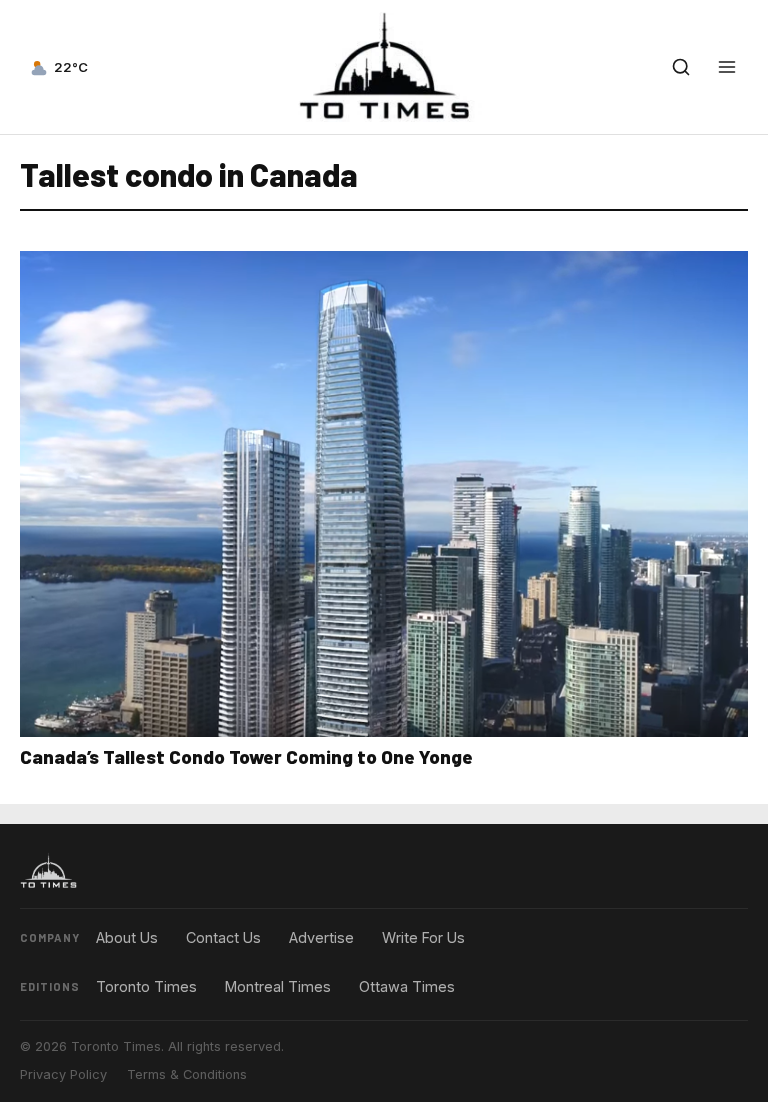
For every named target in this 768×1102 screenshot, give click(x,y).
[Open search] (681, 67)
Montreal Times (278, 986)
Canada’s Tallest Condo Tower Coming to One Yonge (246, 756)
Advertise (321, 937)
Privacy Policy (63, 1074)
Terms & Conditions (187, 1074)
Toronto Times (146, 986)
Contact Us (223, 937)
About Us (127, 937)
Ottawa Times (407, 986)
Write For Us (423, 937)
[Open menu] (727, 67)
